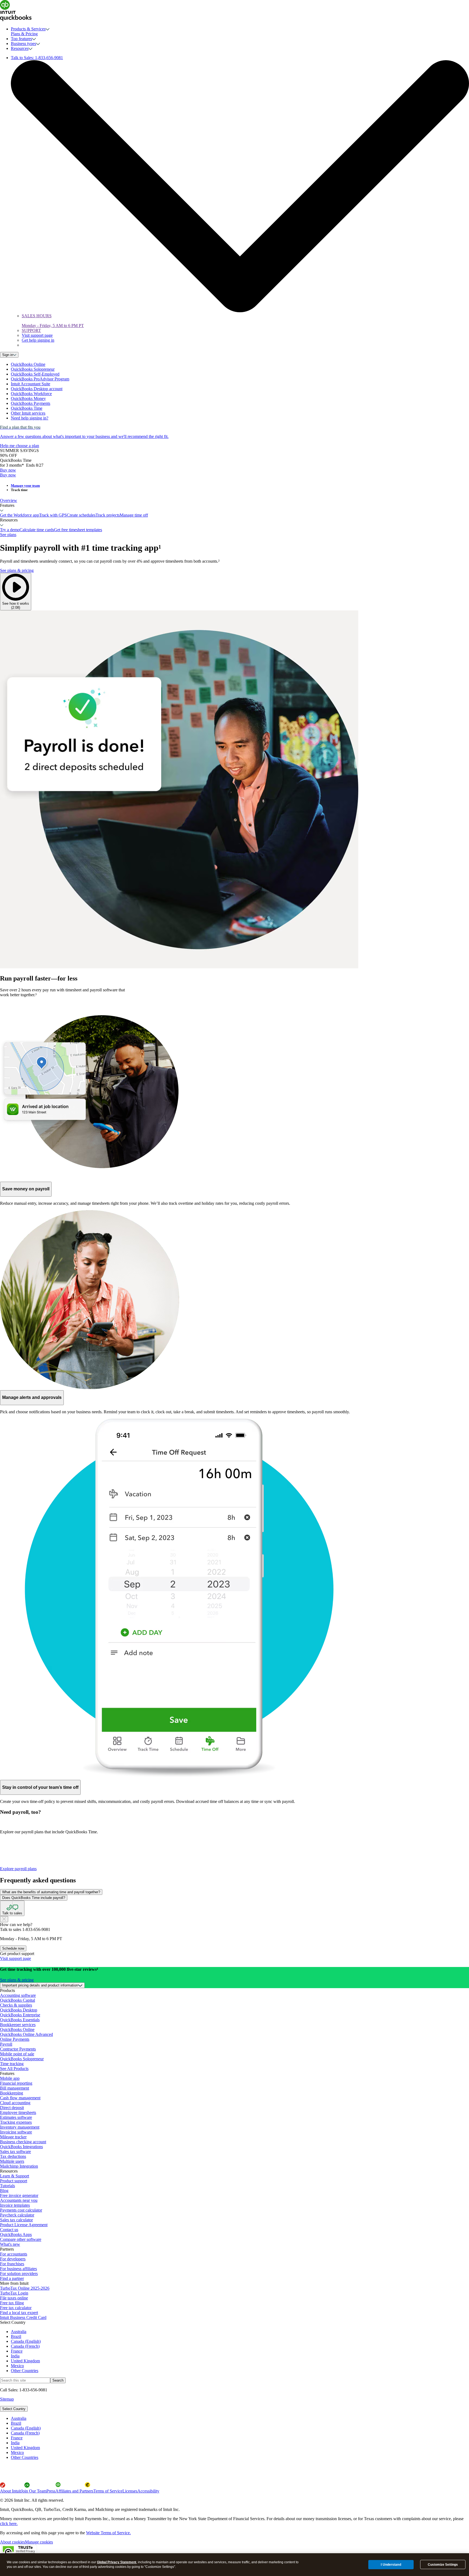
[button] (234, 501)
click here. (9, 2524)
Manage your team (25, 486)
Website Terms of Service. (108, 2533)
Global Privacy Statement (117, 2562)
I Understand (391, 2564)
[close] (4, 1919)
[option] (240, 2418)
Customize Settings (443, 2565)
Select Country (14, 2409)
